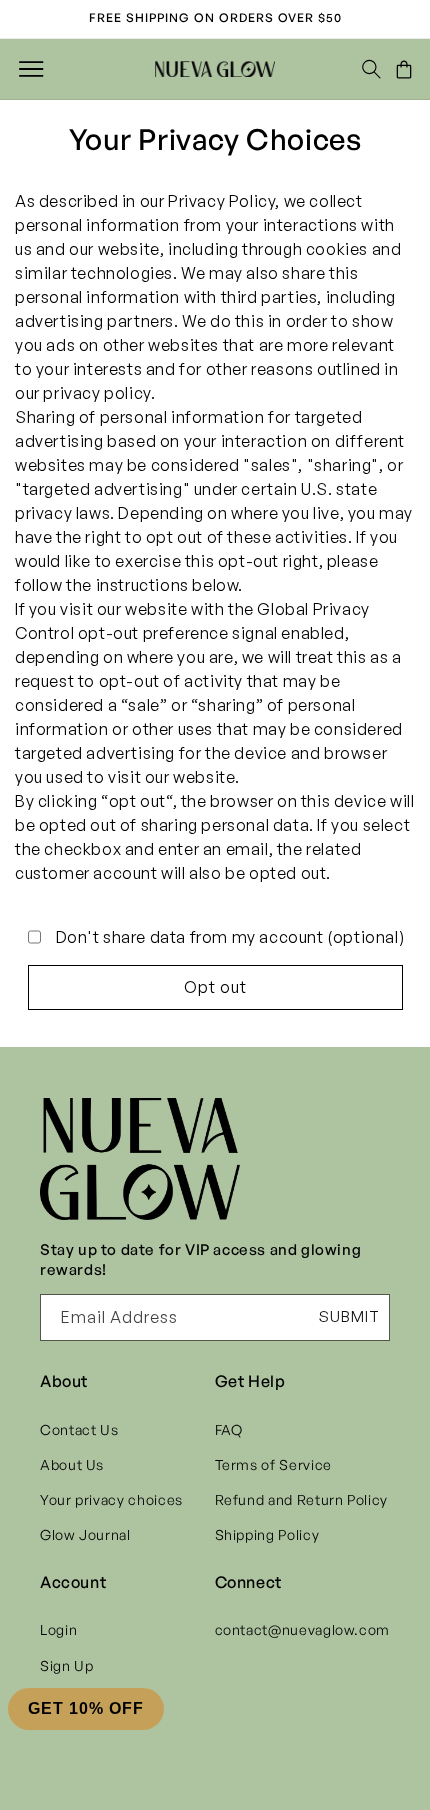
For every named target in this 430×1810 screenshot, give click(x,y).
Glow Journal (85, 1534)
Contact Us (79, 1429)
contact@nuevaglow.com (302, 1629)
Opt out (215, 987)
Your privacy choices (111, 1499)
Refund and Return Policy (301, 1499)
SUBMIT (349, 1316)
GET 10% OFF (86, 1708)
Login (58, 1629)
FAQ (229, 1429)
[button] (31, 69)
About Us (72, 1464)
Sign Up (66, 1665)
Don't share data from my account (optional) (230, 937)
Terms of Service (273, 1464)
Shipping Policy (267, 1534)
